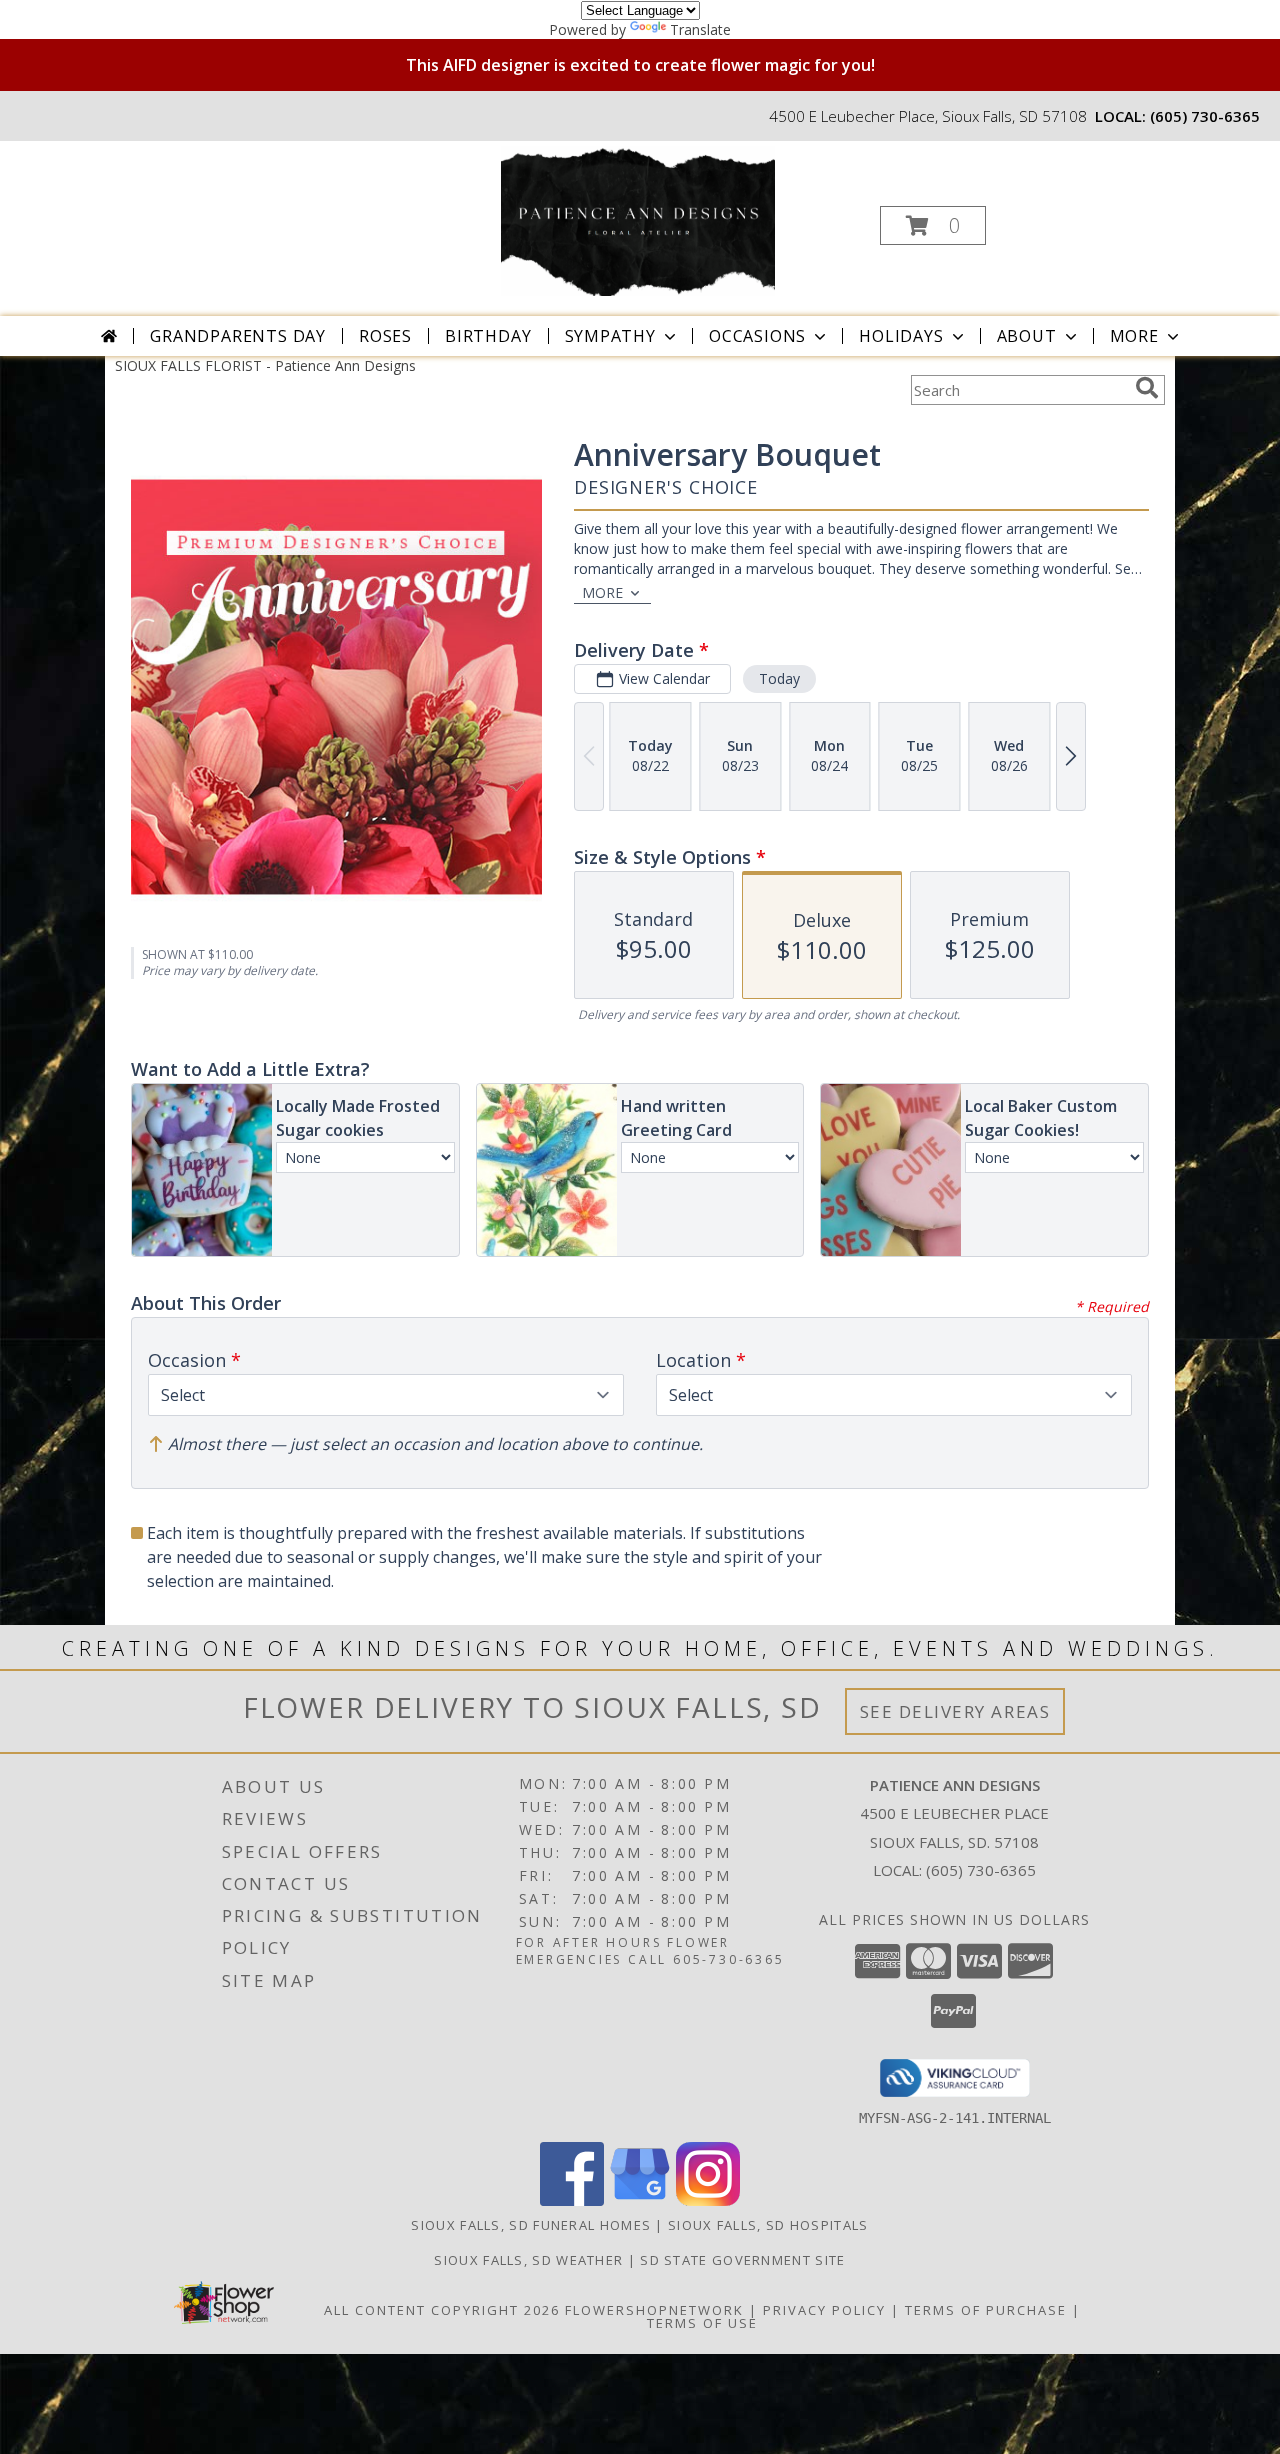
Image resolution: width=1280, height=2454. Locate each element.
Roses (385, 336)
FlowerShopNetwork (654, 2310)
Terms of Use (702, 2323)
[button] (933, 225)
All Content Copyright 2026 (442, 2310)
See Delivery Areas (955, 1711)
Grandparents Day (238, 336)
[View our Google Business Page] (640, 2200)
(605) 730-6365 (1205, 116)
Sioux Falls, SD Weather (528, 2260)
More (1134, 336)
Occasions (757, 336)
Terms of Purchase (986, 2310)
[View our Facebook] (572, 2200)
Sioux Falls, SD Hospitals (768, 2225)
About (1027, 336)
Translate (700, 29)
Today (779, 678)
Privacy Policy (824, 2310)
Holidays (901, 336)
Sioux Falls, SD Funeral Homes (531, 2225)
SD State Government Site (742, 2260)
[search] (1147, 388)
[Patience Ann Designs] (637, 219)
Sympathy (610, 336)
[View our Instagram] (708, 2200)
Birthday (488, 336)
